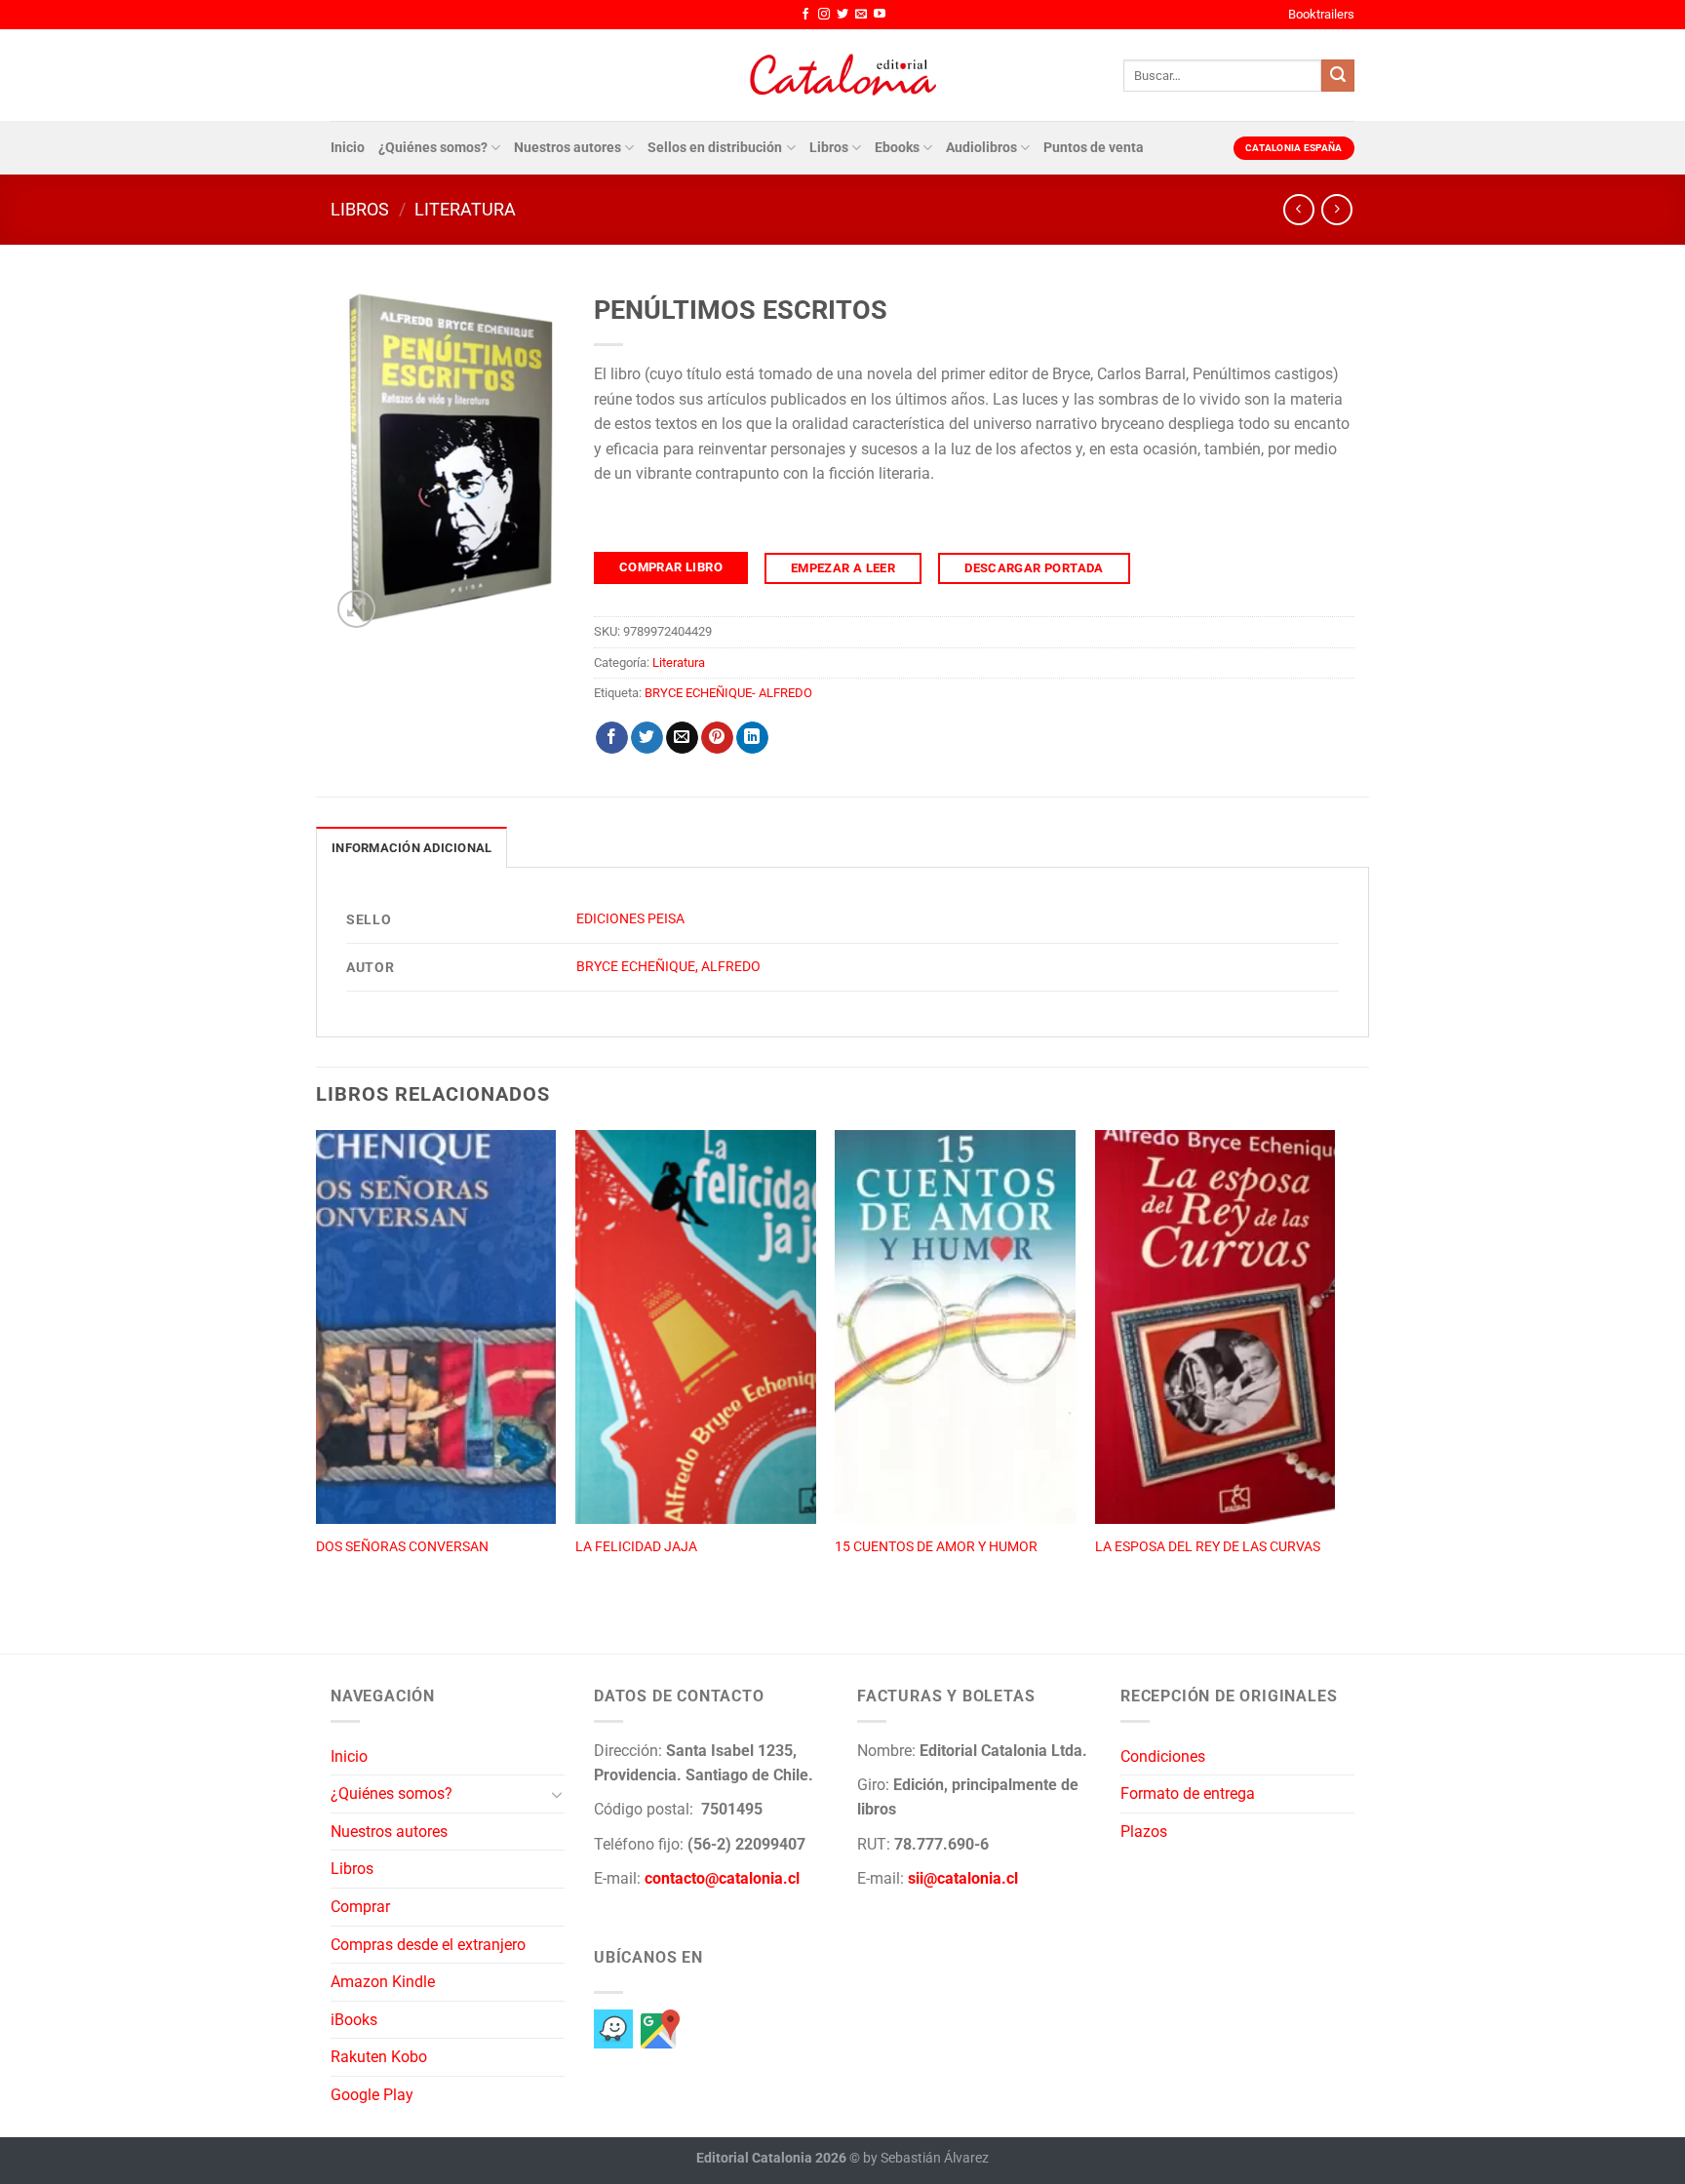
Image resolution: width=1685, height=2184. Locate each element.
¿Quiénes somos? (433, 148)
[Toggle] (557, 1794)
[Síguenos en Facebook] (805, 15)
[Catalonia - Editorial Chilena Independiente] (842, 75)
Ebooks (897, 148)
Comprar (360, 1907)
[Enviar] (1338, 76)
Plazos (1144, 1832)
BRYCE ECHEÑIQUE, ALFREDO (668, 967)
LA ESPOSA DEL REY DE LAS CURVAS (1208, 1547)
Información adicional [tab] (411, 848)
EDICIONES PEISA (630, 919)
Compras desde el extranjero (428, 1945)
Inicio (348, 148)
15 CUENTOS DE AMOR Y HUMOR (936, 1547)
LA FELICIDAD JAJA (636, 1547)
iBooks (354, 2020)
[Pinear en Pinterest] (717, 738)
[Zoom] (356, 609)
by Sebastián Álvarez (926, 2158)
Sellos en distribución (715, 148)
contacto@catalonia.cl (722, 1878)
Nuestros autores (568, 148)
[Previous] (317, 1371)
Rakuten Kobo (379, 2057)
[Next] (1334, 1371)
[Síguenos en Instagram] (824, 15)
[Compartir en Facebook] (612, 738)
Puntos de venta (1094, 148)
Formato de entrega (1188, 1794)
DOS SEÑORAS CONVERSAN (402, 1547)
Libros (829, 148)
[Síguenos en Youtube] (880, 15)
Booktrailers (1321, 14)
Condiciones (1163, 1756)
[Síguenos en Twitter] (842, 15)
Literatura (465, 209)
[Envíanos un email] (861, 15)
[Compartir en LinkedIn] (752, 738)
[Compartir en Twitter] (647, 738)
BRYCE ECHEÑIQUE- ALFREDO (728, 693)
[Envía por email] (682, 738)
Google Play (372, 2095)
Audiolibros (981, 148)
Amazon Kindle (383, 1982)
